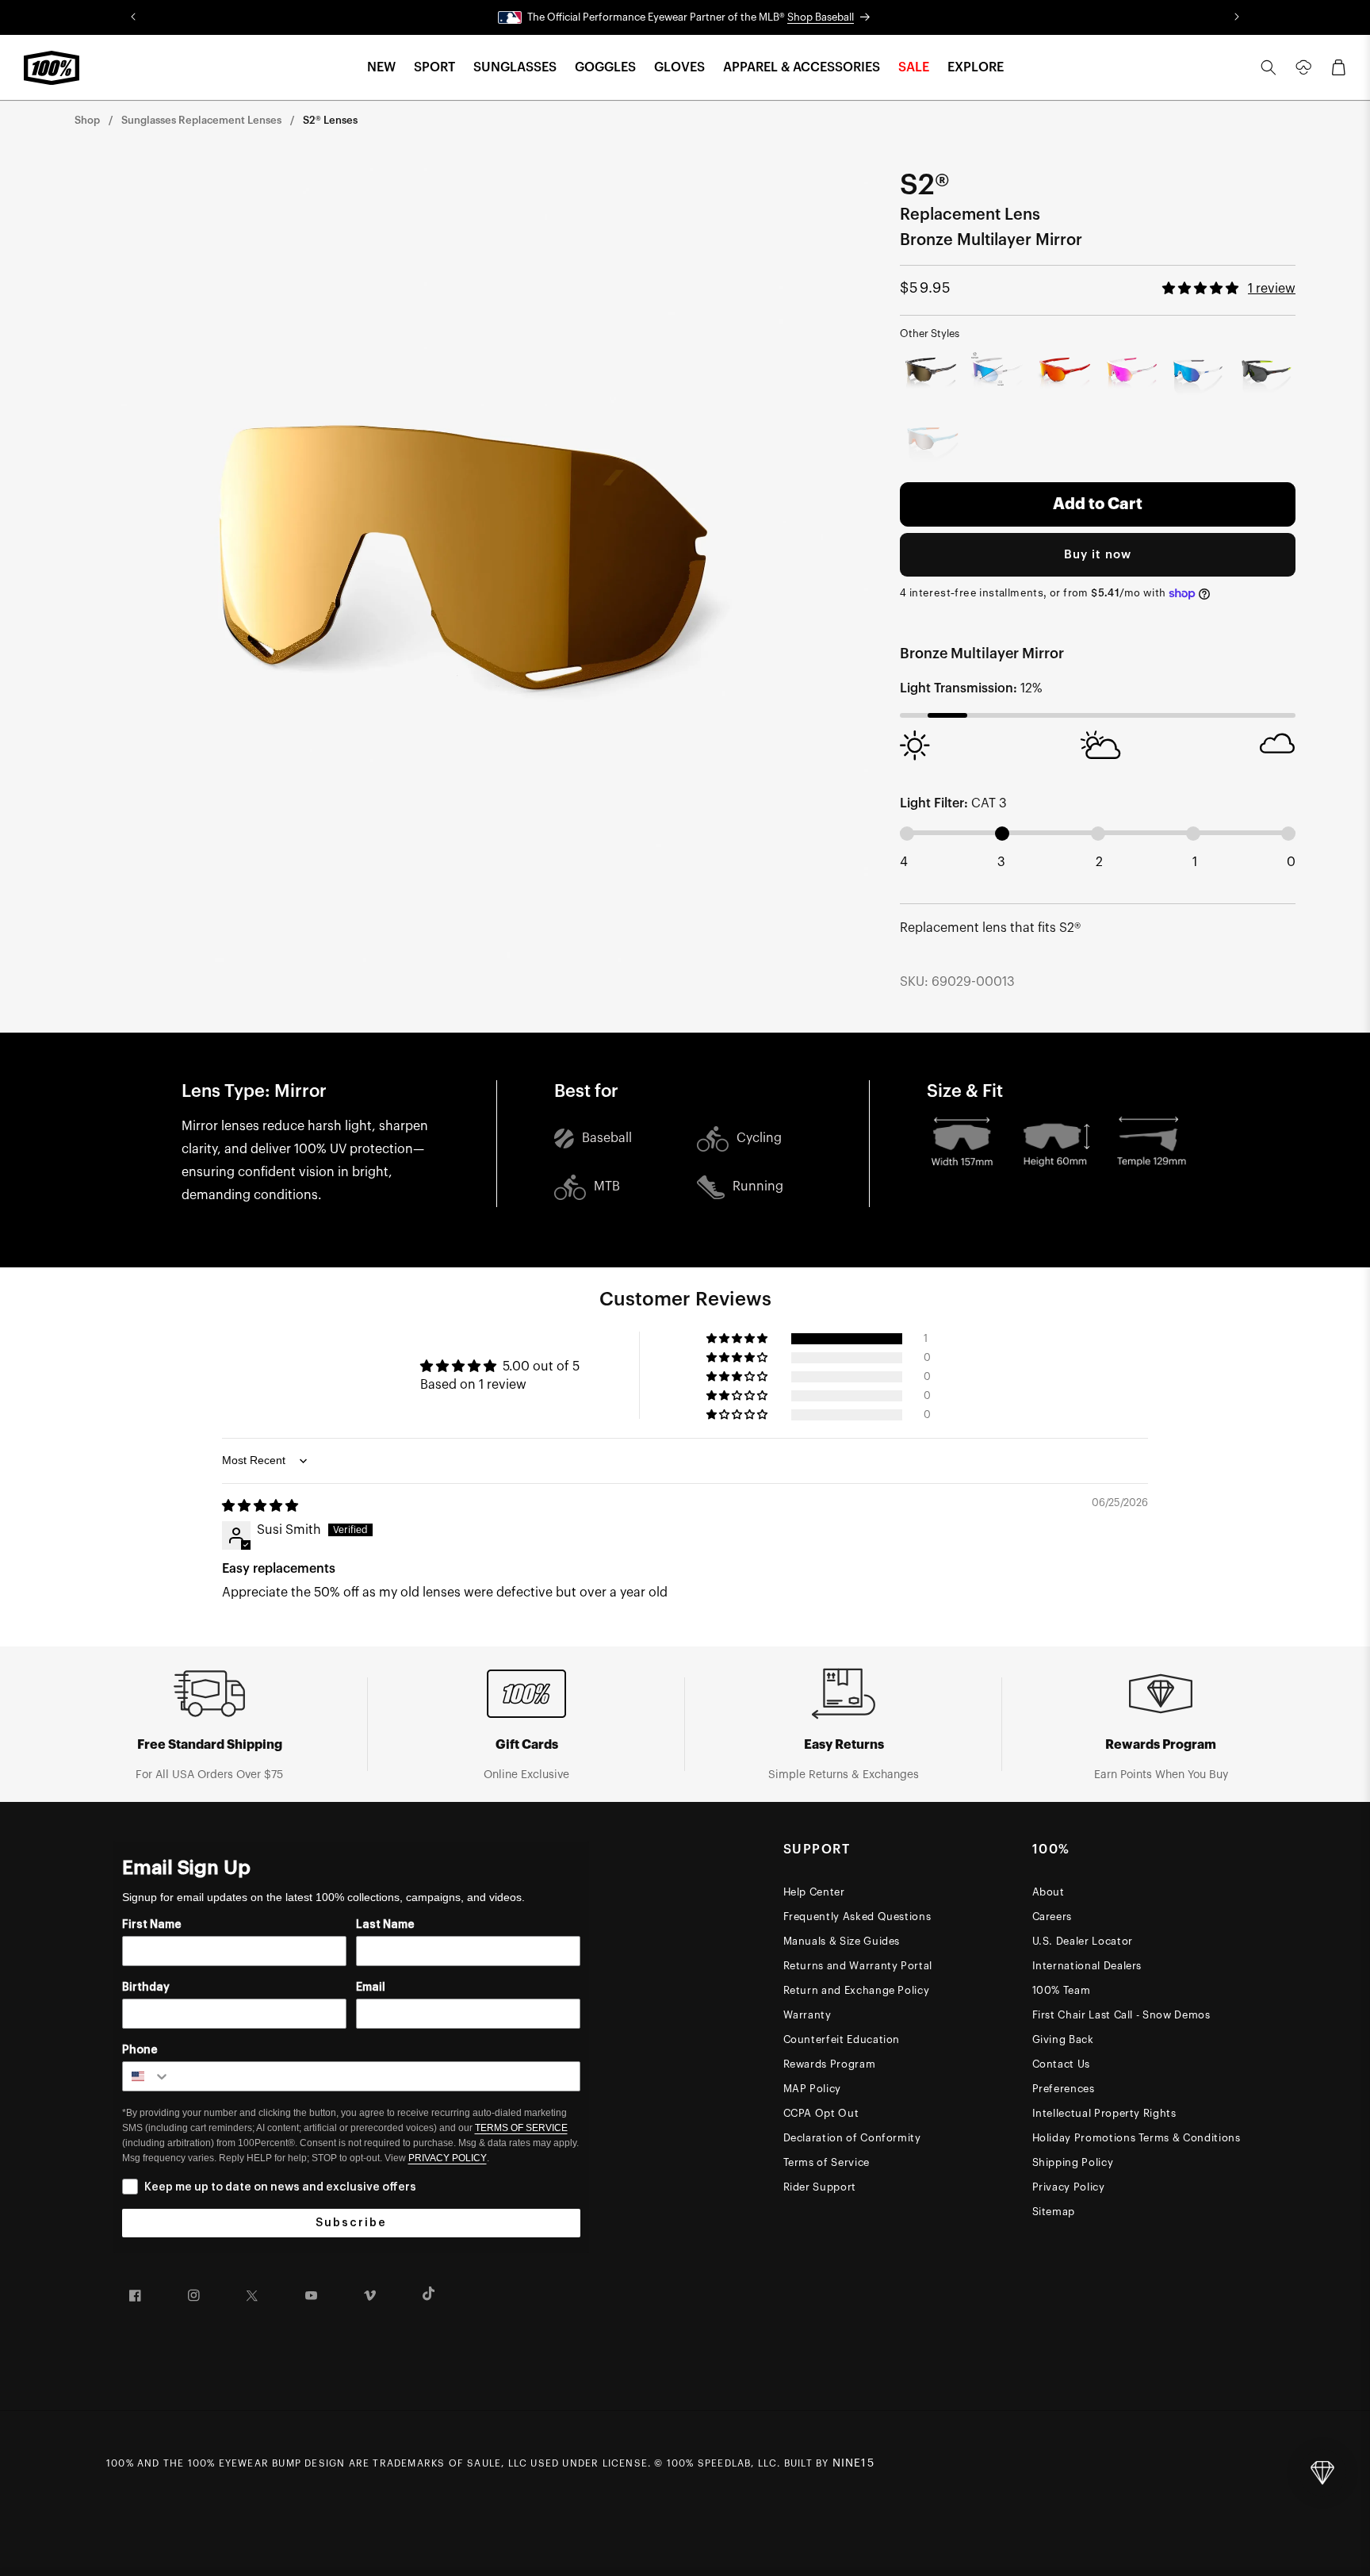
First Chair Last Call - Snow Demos (1121, 2015)
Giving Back (1063, 2039)
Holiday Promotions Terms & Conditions (1137, 2138)
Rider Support (820, 2187)
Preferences (1064, 2089)
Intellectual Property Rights (1104, 2113)
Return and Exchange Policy (857, 1990)
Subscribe (351, 2223)
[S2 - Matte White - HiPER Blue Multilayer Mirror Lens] (1198, 373)
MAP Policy (813, 2089)
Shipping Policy (1073, 2162)
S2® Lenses (330, 120)
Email (371, 1988)
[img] (260, 1506)
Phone (140, 2050)
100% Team (1062, 1990)
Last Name (385, 1925)
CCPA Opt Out (821, 2113)
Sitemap (1054, 2212)
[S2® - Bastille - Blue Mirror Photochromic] (998, 373)
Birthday (146, 1988)
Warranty (807, 2015)
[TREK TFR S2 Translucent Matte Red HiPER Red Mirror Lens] (1064, 373)
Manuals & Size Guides (842, 1941)
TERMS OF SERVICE (521, 2128)
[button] (381, 68)
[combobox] (147, 2076)
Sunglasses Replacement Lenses (201, 120)
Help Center (814, 1892)
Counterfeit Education (842, 2039)
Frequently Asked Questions (857, 1917)
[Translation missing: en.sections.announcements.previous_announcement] (133, 17)
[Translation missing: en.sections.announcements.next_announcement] (1237, 17)
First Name (152, 1925)
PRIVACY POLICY (448, 2158)
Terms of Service (827, 2162)
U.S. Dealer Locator (1083, 1941)
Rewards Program (830, 2064)
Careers (1052, 1917)
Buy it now (1098, 555)
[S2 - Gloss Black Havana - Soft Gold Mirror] (930, 373)
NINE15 (853, 2463)
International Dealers (1087, 1966)
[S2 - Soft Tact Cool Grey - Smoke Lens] (1266, 373)
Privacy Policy (1069, 2187)
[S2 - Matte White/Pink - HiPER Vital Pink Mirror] (1132, 373)
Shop (87, 120)
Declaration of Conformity (852, 2138)
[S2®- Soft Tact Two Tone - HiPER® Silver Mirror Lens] (930, 441)
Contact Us (1062, 2064)
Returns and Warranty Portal (858, 1966)
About (1049, 1892)
